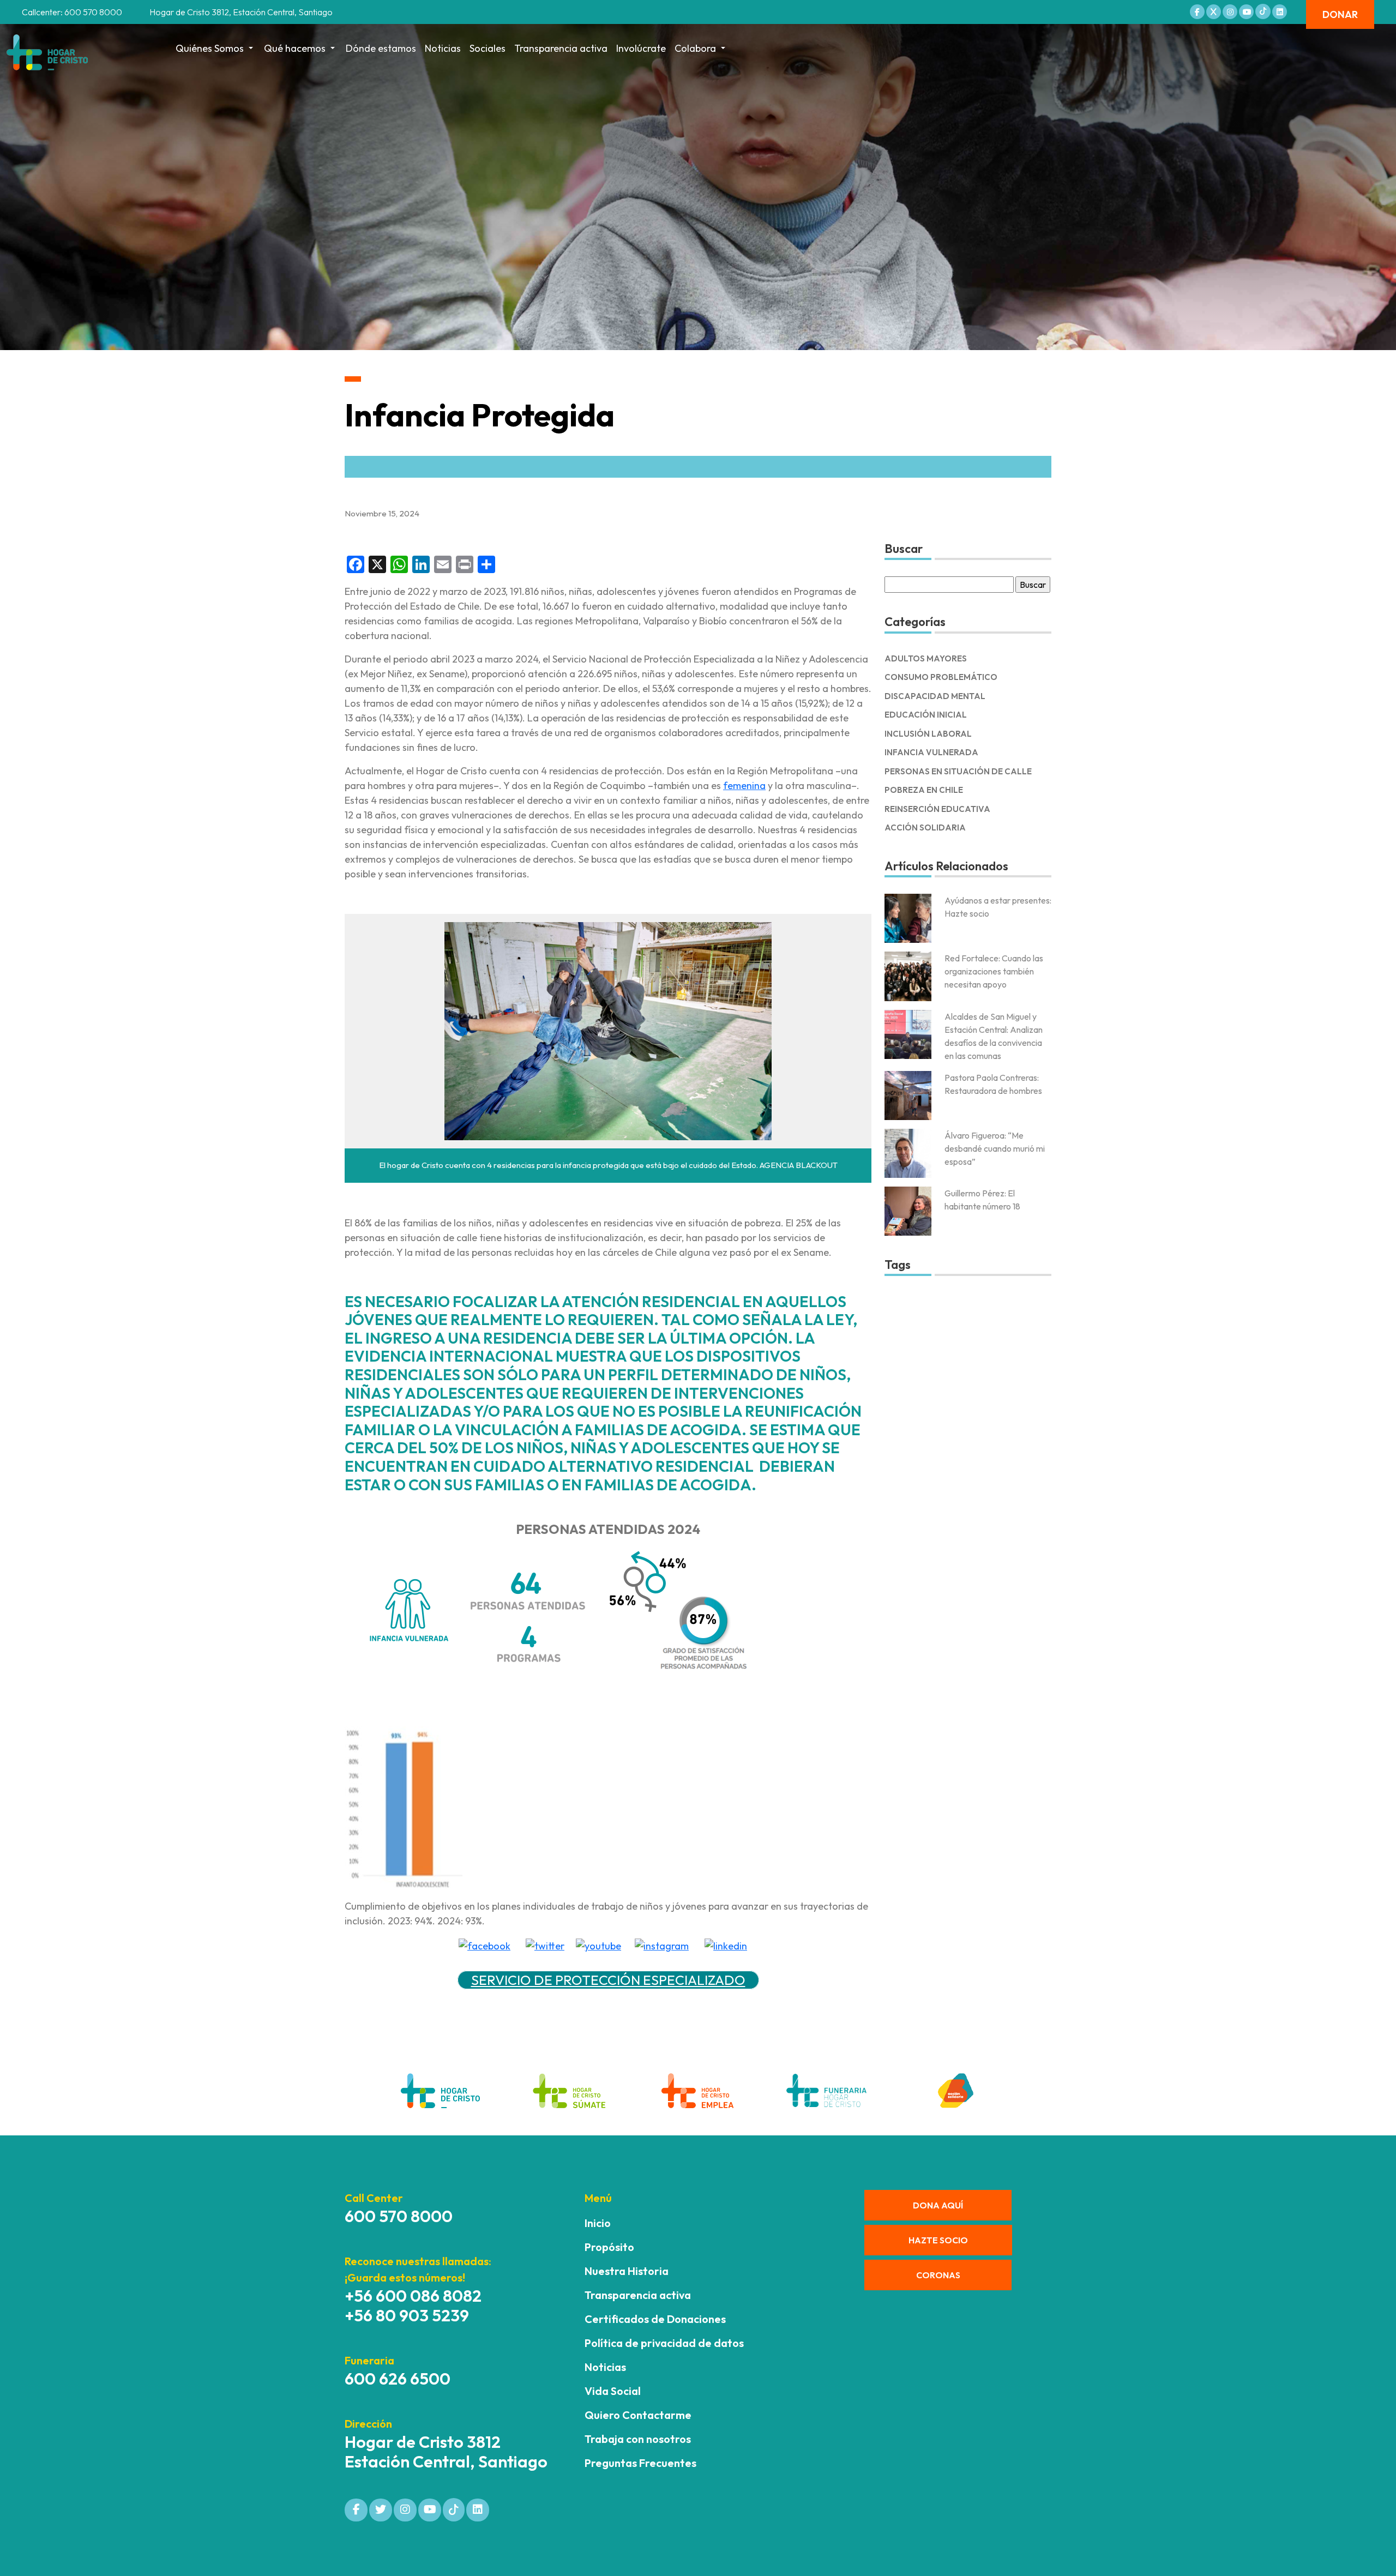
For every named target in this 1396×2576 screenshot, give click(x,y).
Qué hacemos (295, 48)
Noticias (443, 48)
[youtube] (598, 1945)
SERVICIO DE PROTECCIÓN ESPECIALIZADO (608, 1980)
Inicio (598, 2223)
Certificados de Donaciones (655, 2319)
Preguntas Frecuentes (640, 2463)
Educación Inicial (926, 715)
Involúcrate (641, 48)
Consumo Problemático (941, 677)
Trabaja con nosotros (638, 2439)
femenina (744, 786)
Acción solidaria (925, 827)
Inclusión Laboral (928, 734)
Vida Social (613, 2391)
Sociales (488, 48)
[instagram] (662, 1945)
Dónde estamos (381, 48)
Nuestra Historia (627, 2271)
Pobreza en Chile (924, 790)
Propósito (609, 2247)
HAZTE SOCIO (938, 2240)
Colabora (695, 48)
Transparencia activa (561, 48)
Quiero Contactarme (638, 2415)
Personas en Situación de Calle (958, 771)
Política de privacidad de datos (664, 2343)
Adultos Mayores (926, 658)
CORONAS (938, 2275)
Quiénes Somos (210, 48)
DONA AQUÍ (938, 2205)
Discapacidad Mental (935, 696)
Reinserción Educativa (937, 809)
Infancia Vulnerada (931, 752)
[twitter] (545, 1945)
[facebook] (485, 1945)
